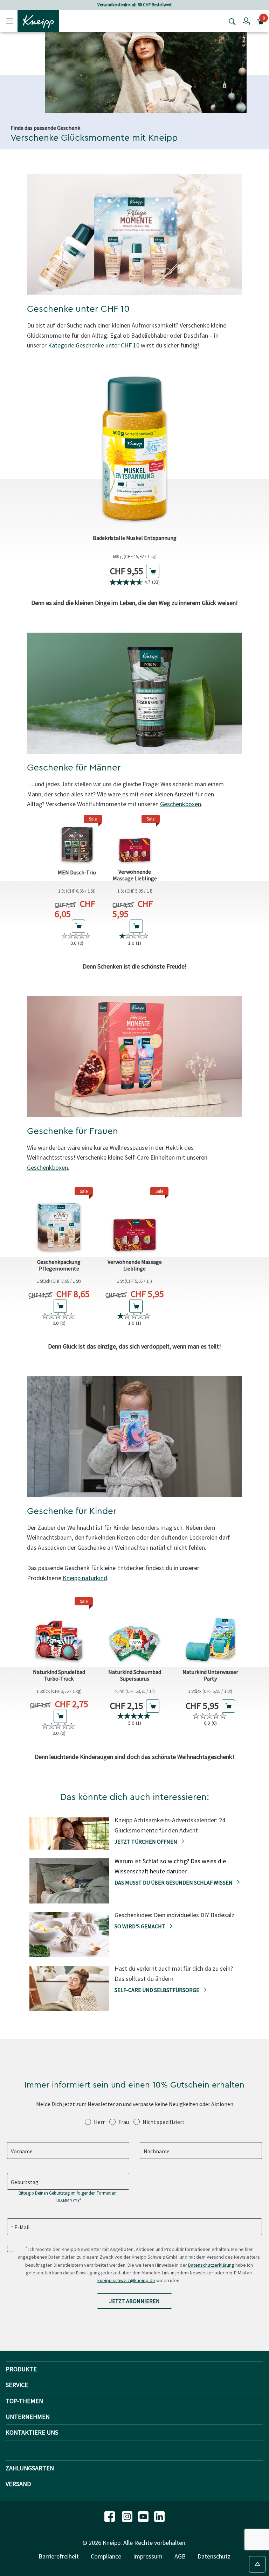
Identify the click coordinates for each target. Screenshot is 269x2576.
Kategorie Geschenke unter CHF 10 (94, 345)
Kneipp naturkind (85, 1578)
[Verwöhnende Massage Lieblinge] (135, 840)
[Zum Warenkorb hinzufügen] (153, 571)
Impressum (148, 2556)
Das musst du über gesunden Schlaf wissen (174, 1882)
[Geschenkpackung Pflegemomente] (59, 1221)
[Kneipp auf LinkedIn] (159, 2516)
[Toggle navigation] (10, 21)
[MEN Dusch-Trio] (77, 840)
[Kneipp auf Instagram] (128, 2516)
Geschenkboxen (181, 804)
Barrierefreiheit (59, 2556)
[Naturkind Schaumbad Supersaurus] (134, 1631)
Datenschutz (214, 2556)
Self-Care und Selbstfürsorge (157, 1990)
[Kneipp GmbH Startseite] (38, 20)
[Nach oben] (257, 2564)
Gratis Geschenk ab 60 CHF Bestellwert (134, 5)
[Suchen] (230, 21)
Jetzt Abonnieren (134, 2301)
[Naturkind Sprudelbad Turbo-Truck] (59, 1631)
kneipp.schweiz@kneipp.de (126, 2280)
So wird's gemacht (140, 1926)
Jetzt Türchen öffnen (146, 1842)
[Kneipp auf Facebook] (110, 2516)
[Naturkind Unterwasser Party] (210, 1631)
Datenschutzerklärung (211, 2265)
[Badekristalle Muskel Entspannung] (135, 448)
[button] (246, 21)
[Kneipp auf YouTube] (144, 2516)
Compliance (106, 2556)
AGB (180, 2556)
